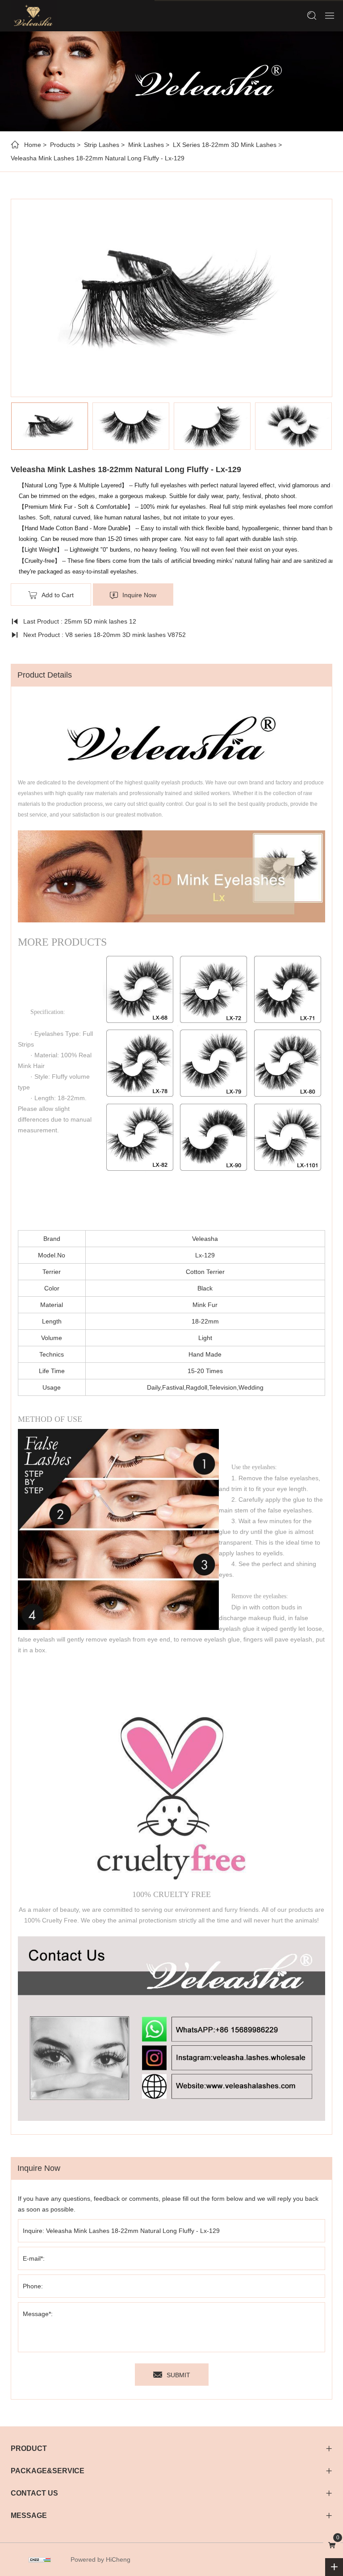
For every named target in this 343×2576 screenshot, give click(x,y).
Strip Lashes (102, 145)
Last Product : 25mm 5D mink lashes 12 (80, 621)
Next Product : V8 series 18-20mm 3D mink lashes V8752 (105, 635)
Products (63, 145)
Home (33, 145)
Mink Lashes (146, 145)
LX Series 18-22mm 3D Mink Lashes (225, 145)
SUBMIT (178, 2375)
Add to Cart (58, 595)
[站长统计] (40, 2559)
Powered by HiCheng (100, 2559)
